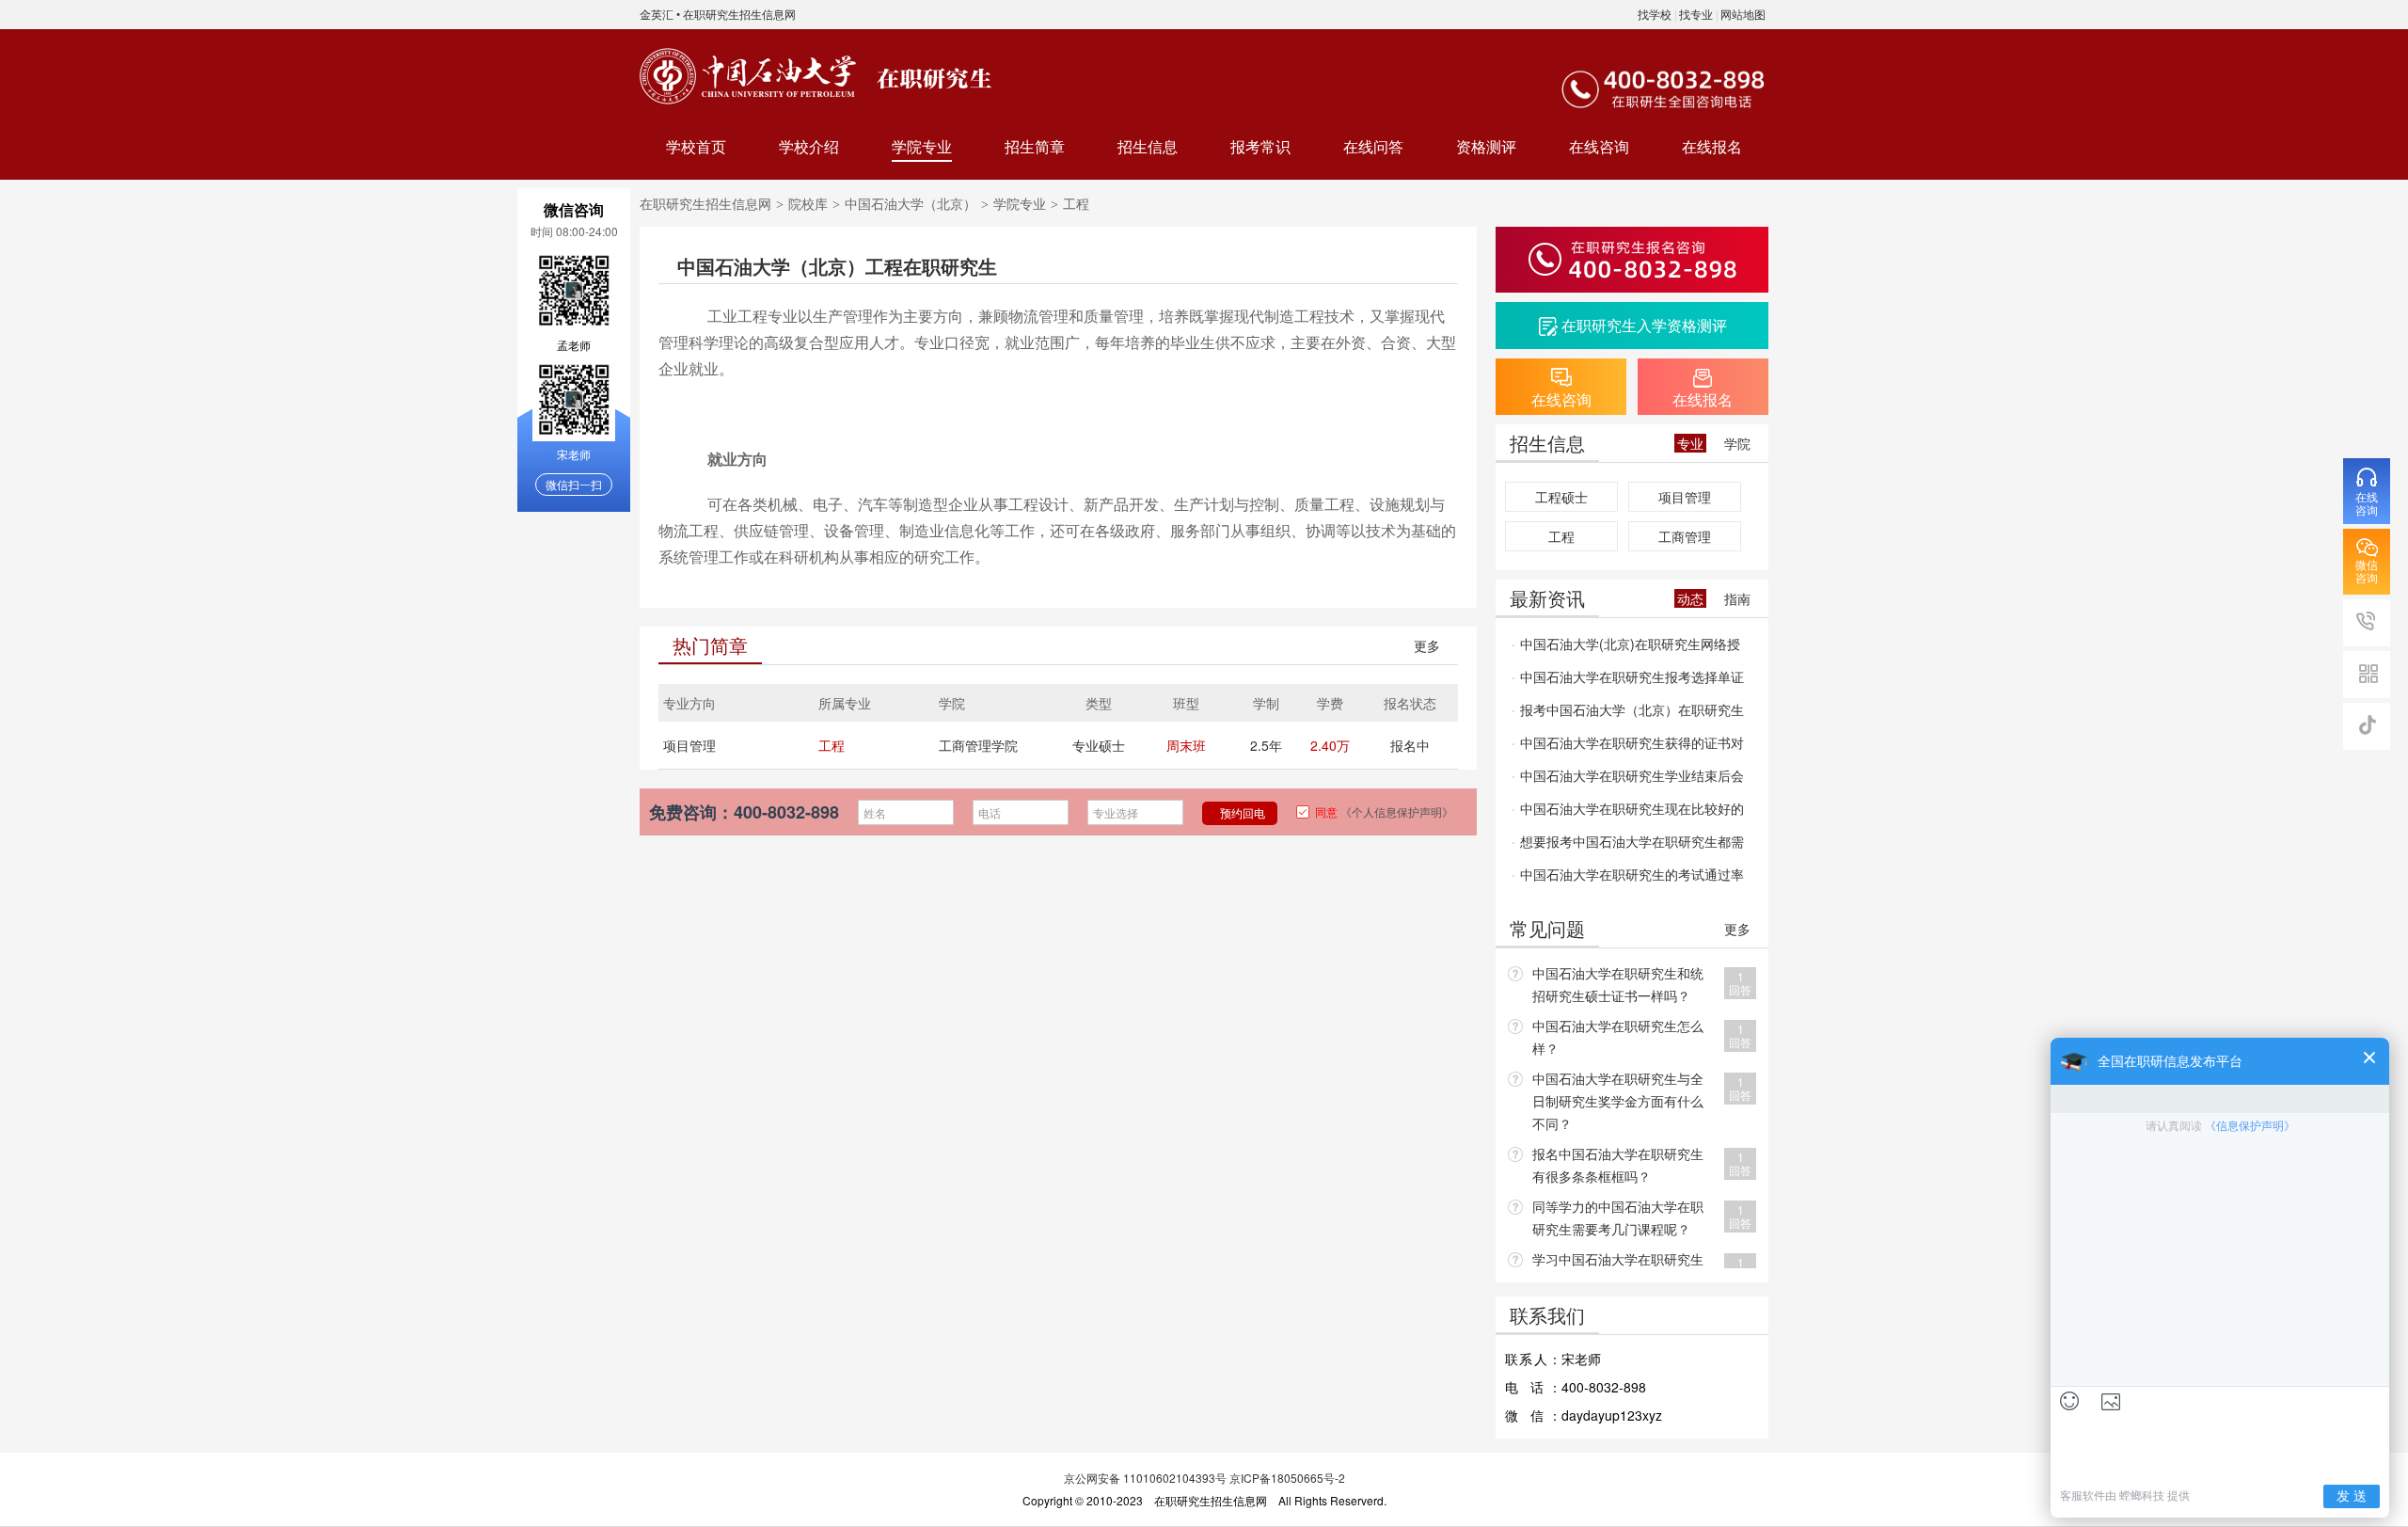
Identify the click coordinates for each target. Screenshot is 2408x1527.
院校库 (808, 203)
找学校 (1655, 14)
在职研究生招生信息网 (739, 14)
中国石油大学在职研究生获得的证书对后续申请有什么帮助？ (1628, 746)
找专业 (1696, 14)
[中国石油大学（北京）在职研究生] (748, 76)
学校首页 (696, 146)
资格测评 (1486, 146)
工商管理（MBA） (1685, 539)
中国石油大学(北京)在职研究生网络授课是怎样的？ (1626, 647)
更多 (1427, 645)
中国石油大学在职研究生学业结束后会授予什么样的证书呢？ (1628, 779)
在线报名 (1712, 146)
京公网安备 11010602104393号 (1145, 1478)
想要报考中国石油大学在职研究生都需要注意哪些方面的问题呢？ (1628, 845)
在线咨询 (1599, 146)
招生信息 (1148, 146)
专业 (1690, 443)
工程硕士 (1561, 497)
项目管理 (689, 745)
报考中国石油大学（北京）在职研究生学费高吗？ (1628, 713)
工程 (832, 745)
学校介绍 (809, 146)
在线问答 (1373, 146)
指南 (1737, 598)
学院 (1737, 443)
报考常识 (1260, 146)
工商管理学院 (978, 745)
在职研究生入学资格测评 (1644, 325)
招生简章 (1035, 146)
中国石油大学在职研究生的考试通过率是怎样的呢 (1628, 878)
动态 (1690, 598)
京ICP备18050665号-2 (1287, 1478)
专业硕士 (1099, 745)
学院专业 (922, 146)
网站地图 (1743, 14)
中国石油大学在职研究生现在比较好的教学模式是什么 (1628, 812)
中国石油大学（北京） (911, 203)
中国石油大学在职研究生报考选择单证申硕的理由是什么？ (1628, 680)
